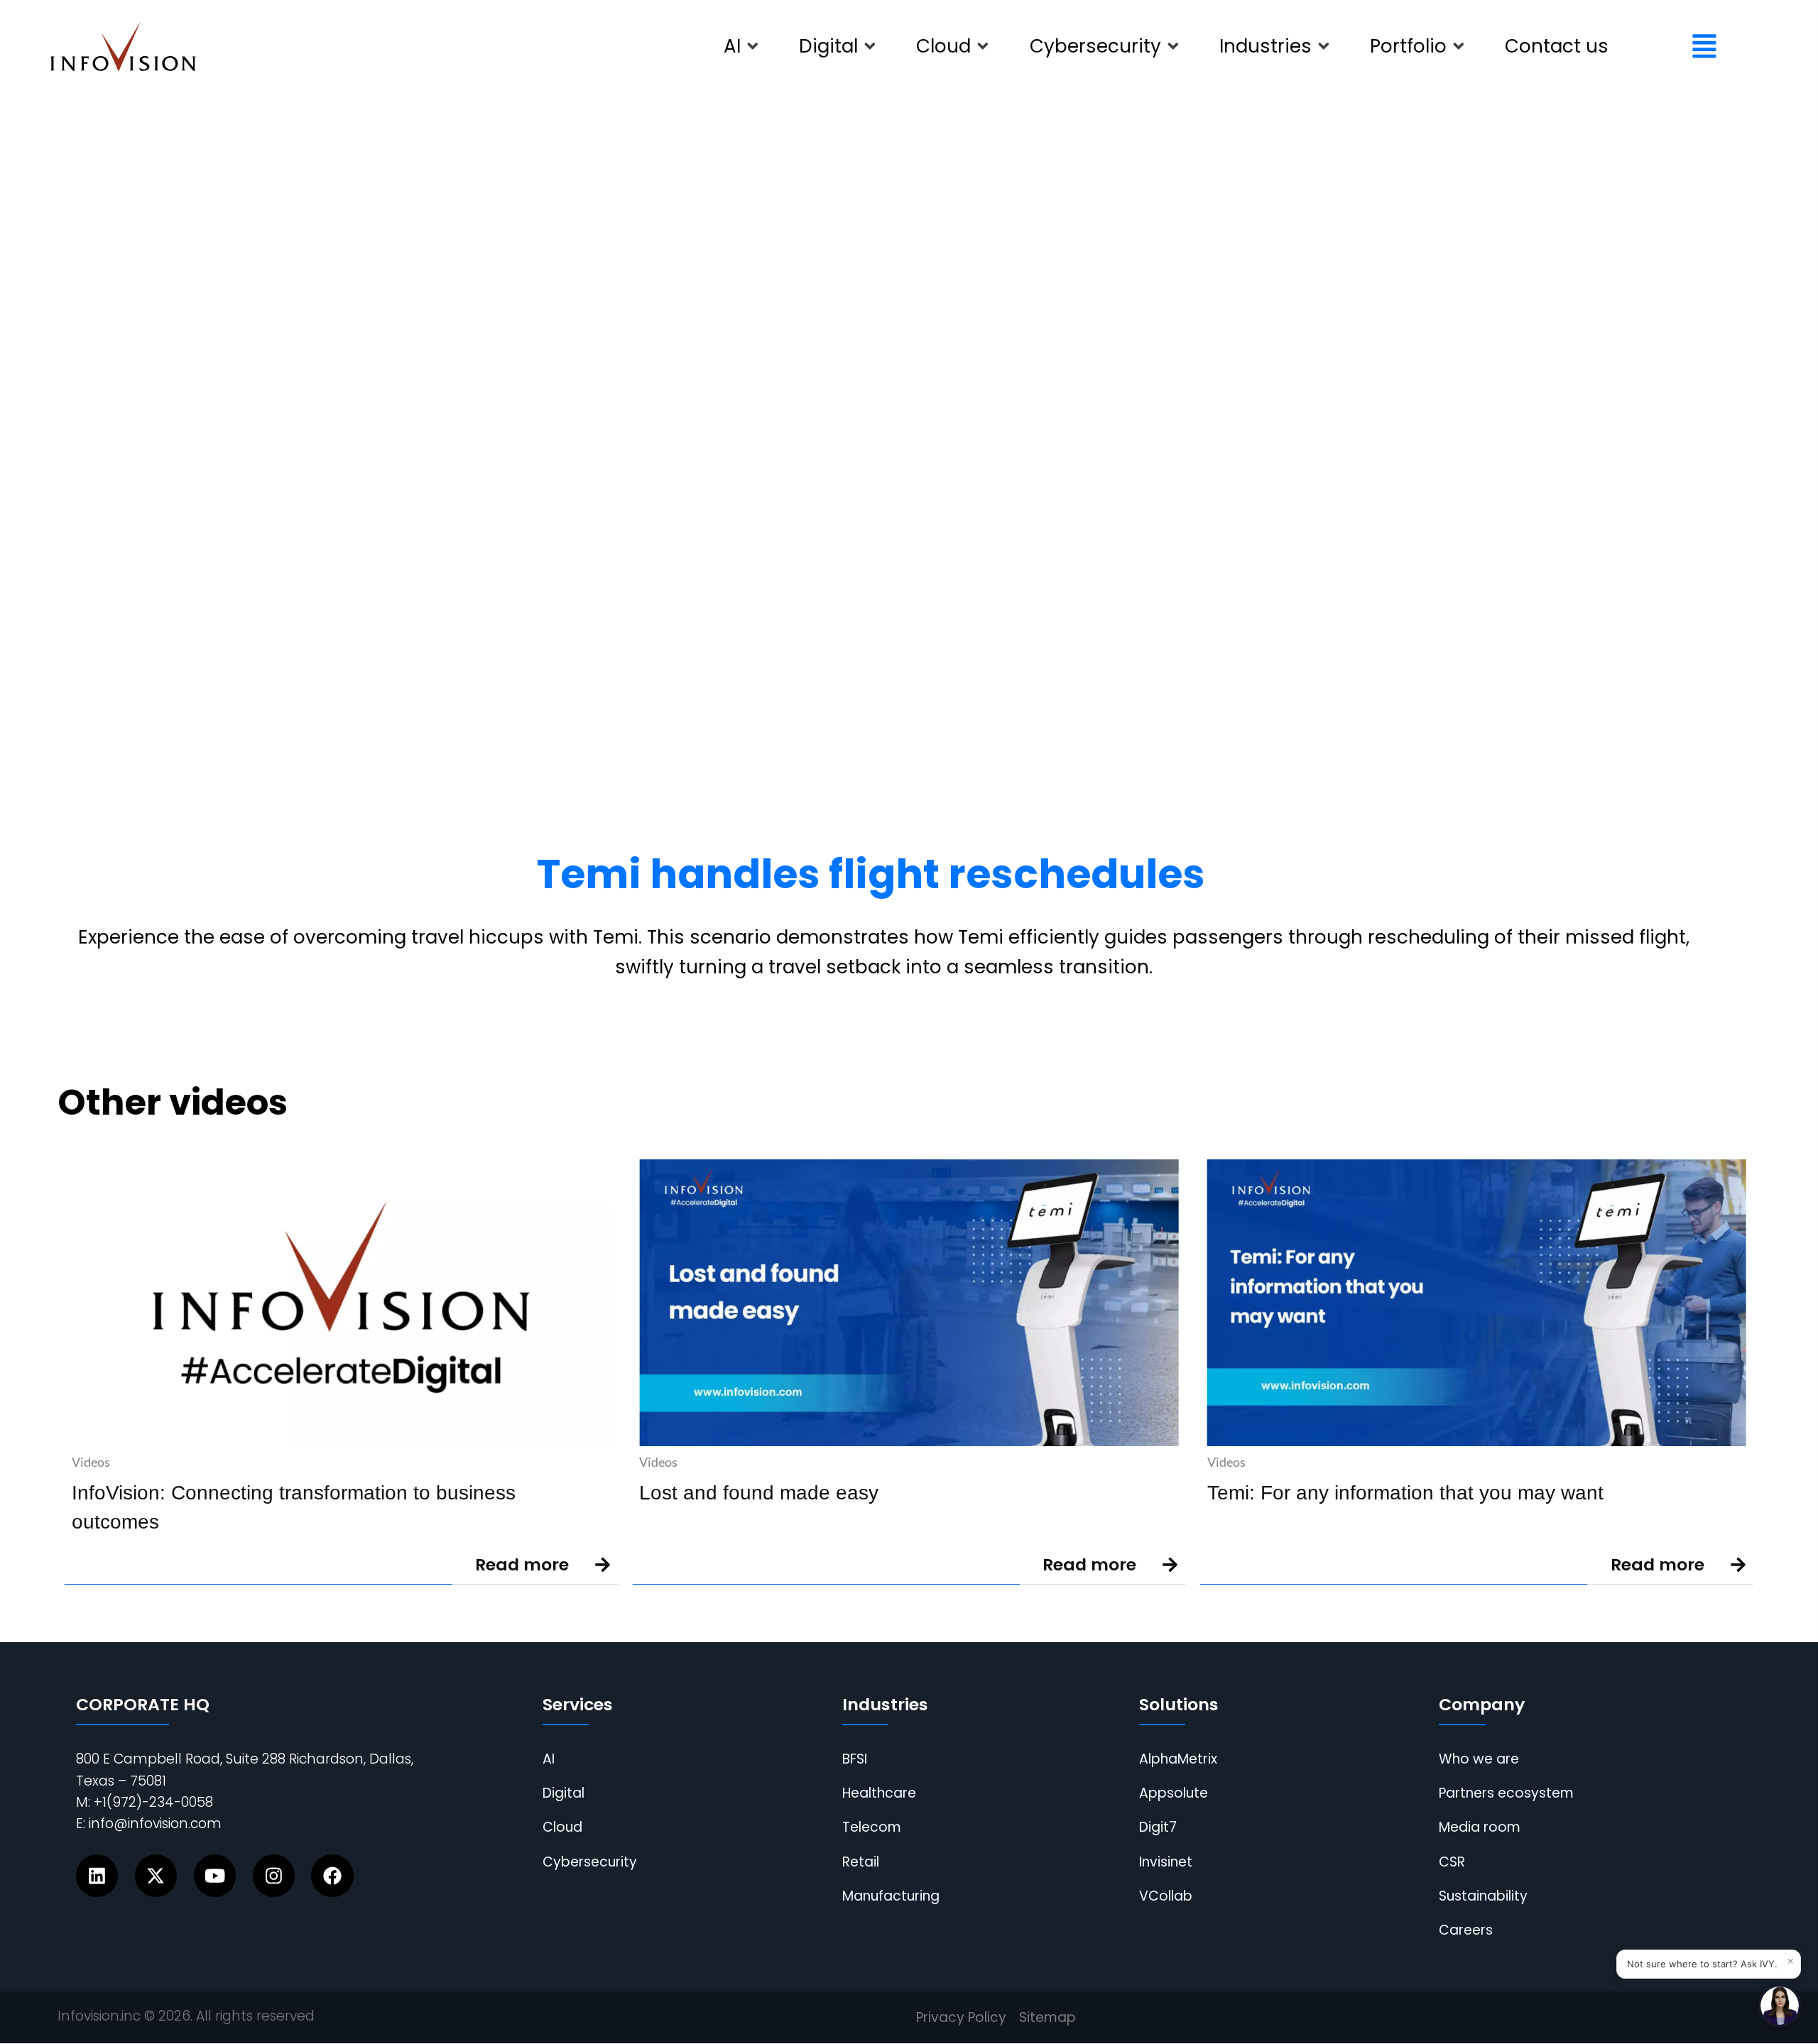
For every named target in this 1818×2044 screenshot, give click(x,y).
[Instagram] (274, 1875)
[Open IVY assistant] (1780, 2006)
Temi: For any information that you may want (1405, 1492)
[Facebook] (332, 1875)
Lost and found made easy (759, 1492)
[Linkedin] (97, 1875)
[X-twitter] (156, 1875)
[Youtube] (215, 1875)
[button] (742, 47)
